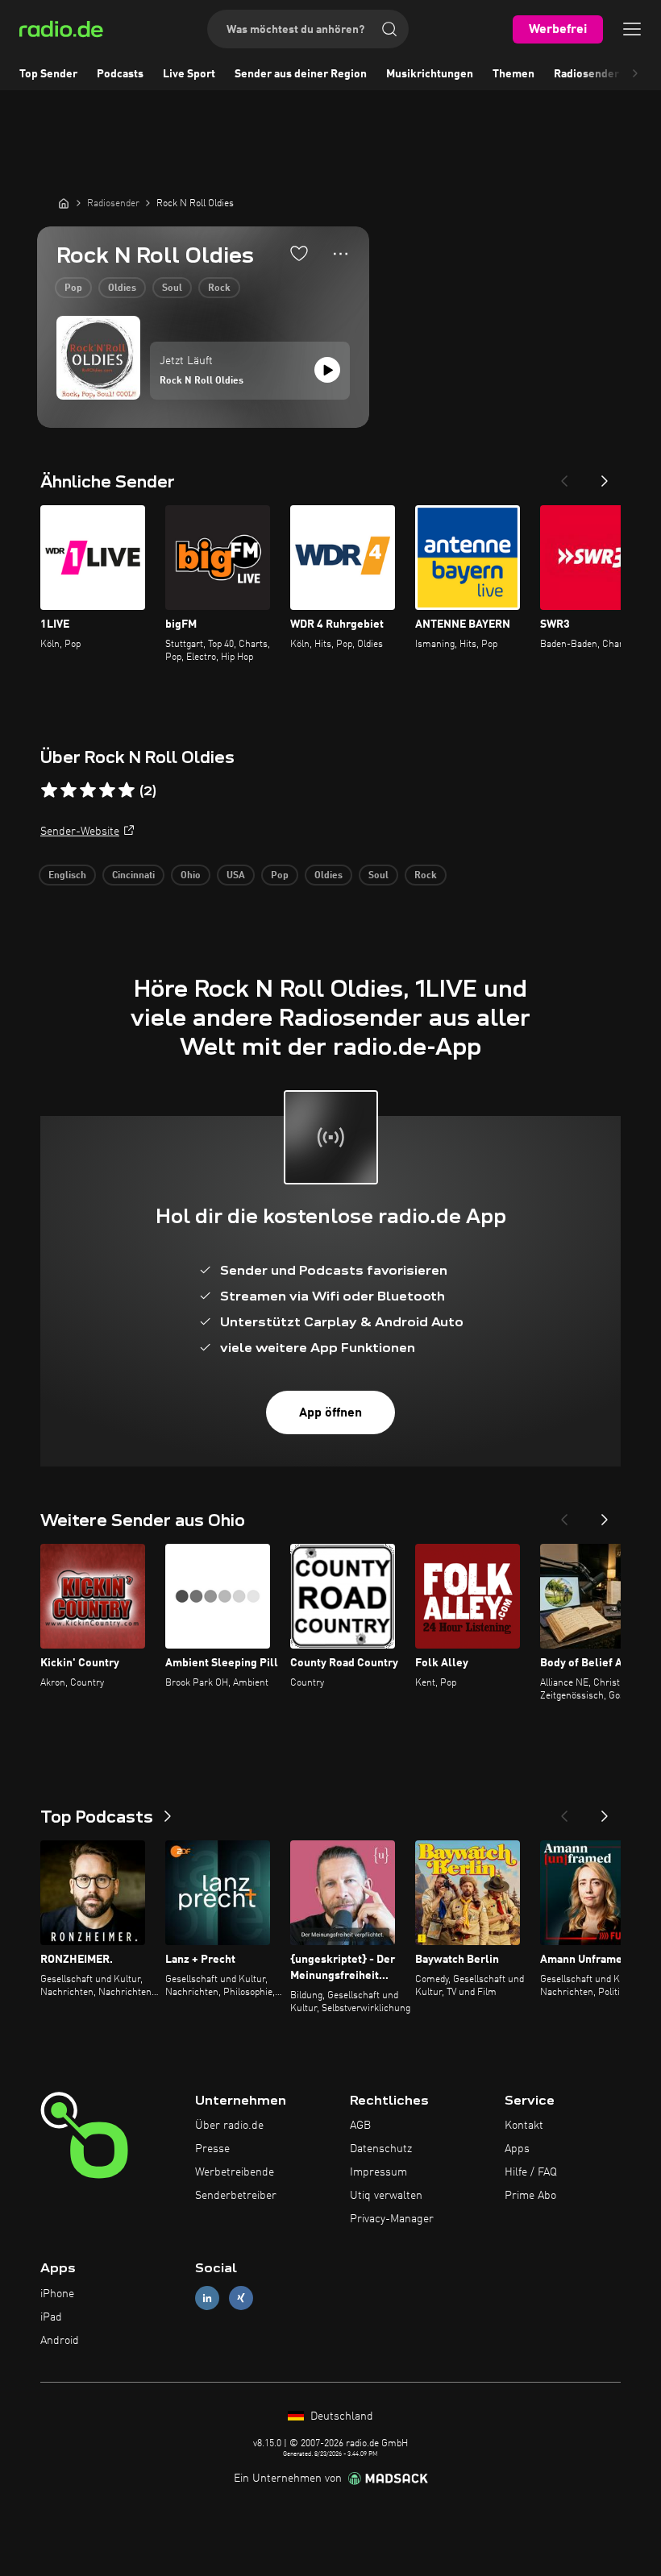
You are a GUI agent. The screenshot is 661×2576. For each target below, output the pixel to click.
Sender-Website (80, 832)
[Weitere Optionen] (341, 254)
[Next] (605, 476)
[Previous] (564, 476)
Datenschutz (381, 2149)
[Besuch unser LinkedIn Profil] (207, 2298)
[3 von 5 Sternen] (88, 790)
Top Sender (48, 74)
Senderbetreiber (236, 2196)
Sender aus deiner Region (301, 74)
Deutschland (340, 2416)
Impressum (378, 2172)
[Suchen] (389, 29)
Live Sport (189, 74)
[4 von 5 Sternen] (107, 790)
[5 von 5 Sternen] (127, 790)
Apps (517, 2149)
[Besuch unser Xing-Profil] (241, 2298)
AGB (360, 2126)
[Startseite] (64, 203)
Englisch (67, 876)
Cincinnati (133, 876)
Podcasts (120, 74)
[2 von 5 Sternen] (69, 790)
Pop (73, 288)
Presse (212, 2149)
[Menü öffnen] (632, 29)
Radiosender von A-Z (607, 74)
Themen (513, 74)
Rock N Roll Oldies (202, 381)
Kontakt (524, 2126)
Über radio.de (229, 2126)
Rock (219, 288)
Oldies (122, 288)
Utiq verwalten (386, 2196)
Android (60, 2341)
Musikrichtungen (430, 74)
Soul (172, 288)
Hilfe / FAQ (531, 2172)
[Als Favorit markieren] (299, 253)
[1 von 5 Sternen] (49, 790)
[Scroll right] (635, 74)
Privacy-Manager (392, 2219)
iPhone (57, 2294)
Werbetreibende (235, 2172)
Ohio (191, 876)
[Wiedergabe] (327, 370)
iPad (51, 2317)
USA (236, 876)
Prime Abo (530, 2196)
